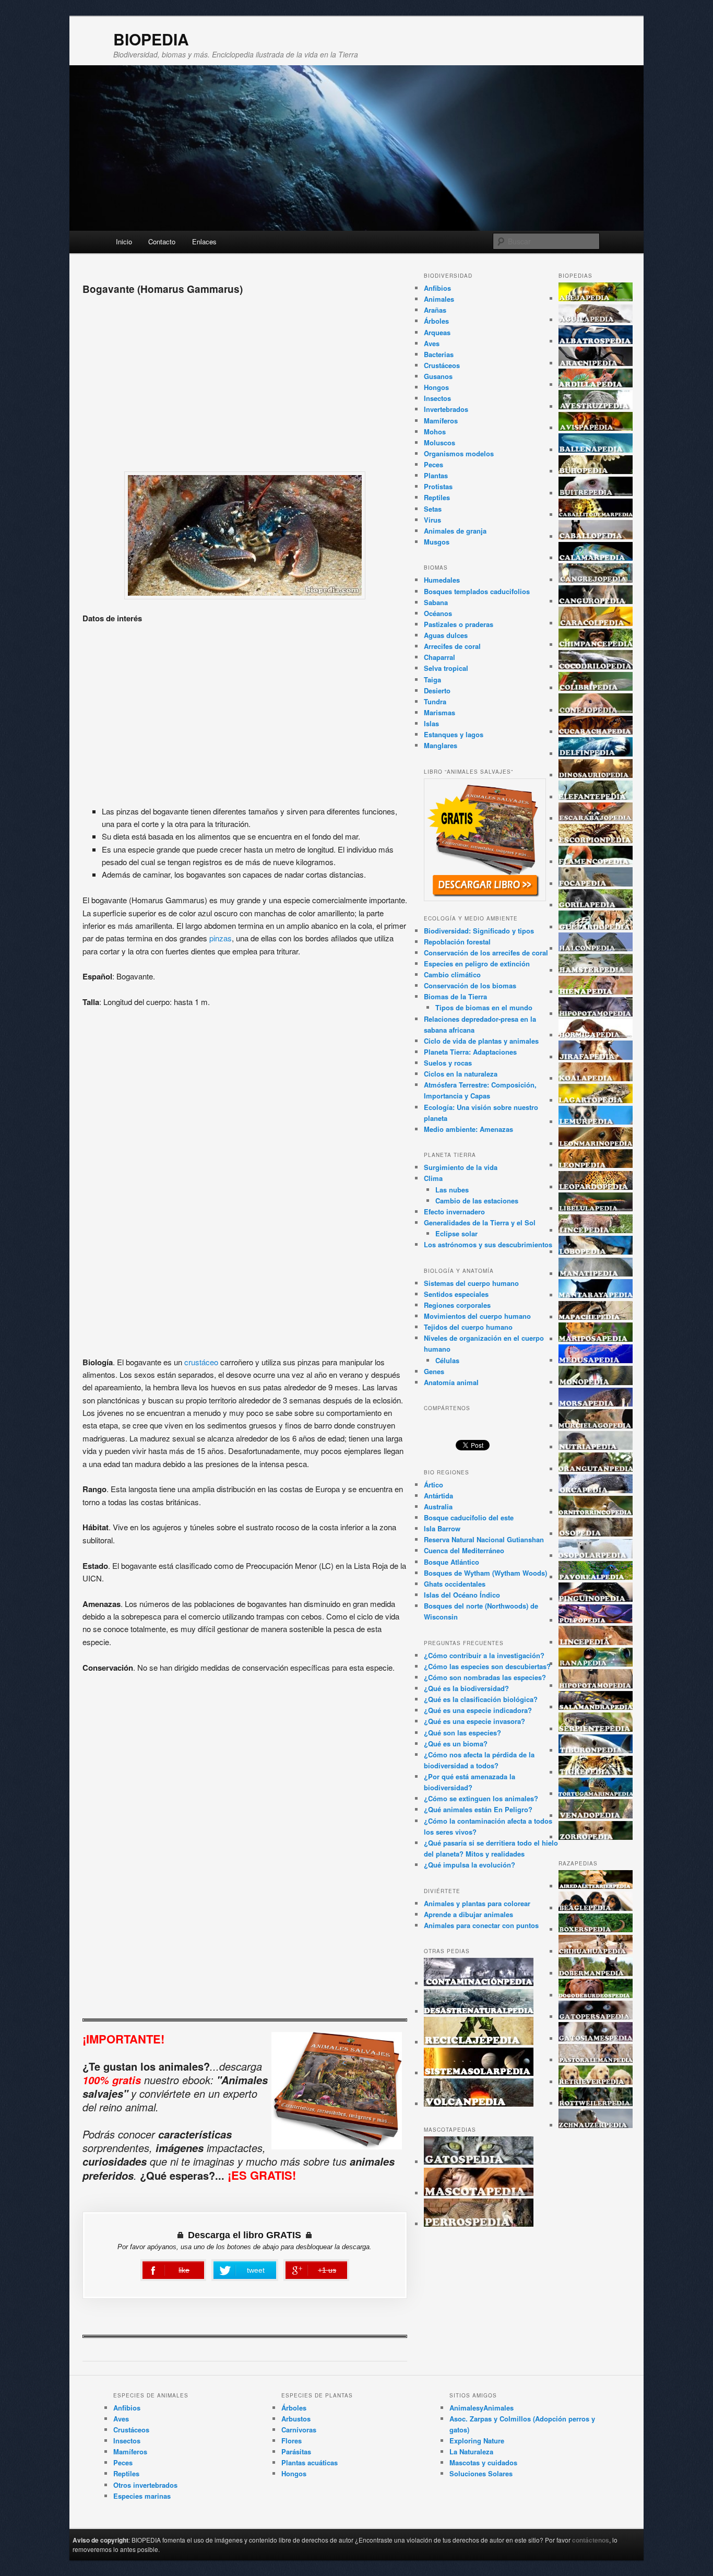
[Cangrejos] (596, 580)
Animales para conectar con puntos (481, 1925)
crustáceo (201, 1362)
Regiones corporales (457, 1305)
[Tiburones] (596, 1750)
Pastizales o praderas (459, 624)
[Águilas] (596, 320)
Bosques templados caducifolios (477, 591)
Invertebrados (446, 409)
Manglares (441, 745)
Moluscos (439, 442)
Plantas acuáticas (310, 2462)
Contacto (162, 241)
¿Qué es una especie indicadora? (478, 1710)
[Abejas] (596, 298)
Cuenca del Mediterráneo (464, 1550)
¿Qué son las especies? (462, 1733)
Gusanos (438, 376)
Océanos (438, 613)
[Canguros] (596, 601)
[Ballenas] (596, 450)
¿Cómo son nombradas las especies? (485, 1677)
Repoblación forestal (457, 942)
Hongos (436, 387)
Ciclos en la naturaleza (461, 1074)
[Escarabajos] (596, 818)
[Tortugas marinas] (596, 1794)
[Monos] (596, 1382)
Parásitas (296, 2451)
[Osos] (596, 1534)
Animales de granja (455, 531)
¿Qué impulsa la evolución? (470, 1865)
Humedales (442, 580)
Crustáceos (442, 365)
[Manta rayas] (596, 1295)
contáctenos (591, 2540)
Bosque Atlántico (451, 1562)
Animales (439, 299)
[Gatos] (479, 2162)
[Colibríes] (596, 688)
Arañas (435, 310)
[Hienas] (596, 992)
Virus (432, 520)
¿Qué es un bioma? (456, 1744)
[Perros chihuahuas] (596, 1951)
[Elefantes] (596, 797)
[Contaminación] (479, 1983)
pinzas (221, 938)
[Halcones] (596, 948)
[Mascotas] (479, 2193)
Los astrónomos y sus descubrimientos (488, 1244)
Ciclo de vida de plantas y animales (481, 1041)
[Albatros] (596, 341)
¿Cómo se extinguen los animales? (481, 1798)
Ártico (433, 1485)
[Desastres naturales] (479, 2011)
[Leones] (596, 1165)
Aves (432, 343)
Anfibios (437, 288)
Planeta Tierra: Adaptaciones (470, 1052)
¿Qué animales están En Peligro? (478, 1809)
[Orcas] (596, 1490)
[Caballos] (596, 536)
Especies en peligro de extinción (477, 964)
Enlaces (204, 241)
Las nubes (452, 1190)
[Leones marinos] (596, 1144)
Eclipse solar (456, 1233)
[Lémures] (596, 1122)
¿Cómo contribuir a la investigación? (484, 1655)
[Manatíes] (596, 1274)
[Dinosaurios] (596, 775)
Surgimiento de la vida (461, 1167)
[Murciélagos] (596, 1426)
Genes (434, 1371)
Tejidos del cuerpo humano (468, 1327)
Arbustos (296, 2419)
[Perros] (479, 2224)
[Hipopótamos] (596, 1014)
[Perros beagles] (596, 1908)
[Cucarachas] (596, 732)
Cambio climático (452, 974)
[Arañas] (596, 363)
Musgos (437, 542)
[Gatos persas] (596, 2017)
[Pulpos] (596, 1620)
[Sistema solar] (479, 2073)
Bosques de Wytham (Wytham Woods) (485, 1573)
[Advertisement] (245, 380)
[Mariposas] (596, 1339)
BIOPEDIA (151, 39)
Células (447, 1360)
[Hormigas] (596, 1035)
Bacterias (439, 354)
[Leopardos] (596, 1187)
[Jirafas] (596, 1057)
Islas (431, 723)
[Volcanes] (479, 2104)
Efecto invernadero (454, 1212)
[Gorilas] (596, 905)
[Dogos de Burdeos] (596, 1995)
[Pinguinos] (596, 1599)
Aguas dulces (446, 635)
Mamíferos (441, 421)
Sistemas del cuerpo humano (471, 1283)
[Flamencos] (596, 862)
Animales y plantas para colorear (477, 1903)
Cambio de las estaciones (477, 1201)
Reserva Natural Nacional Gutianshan (484, 1539)
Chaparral (439, 657)
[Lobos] (596, 1252)
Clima (433, 1178)
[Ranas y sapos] (596, 1664)
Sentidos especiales (456, 1294)
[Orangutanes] (596, 1469)
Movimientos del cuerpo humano (477, 1316)
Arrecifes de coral (452, 646)
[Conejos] (596, 710)
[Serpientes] (596, 1729)
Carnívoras (299, 2430)
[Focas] (596, 884)
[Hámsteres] (596, 970)
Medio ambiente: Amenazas (468, 1129)
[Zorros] (596, 1837)
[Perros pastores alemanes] (596, 2060)
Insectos (437, 398)
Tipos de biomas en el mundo (484, 1007)
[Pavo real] (596, 1577)
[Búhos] (596, 471)
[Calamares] (596, 558)
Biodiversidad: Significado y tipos (479, 931)
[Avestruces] (596, 406)
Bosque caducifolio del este (469, 1517)
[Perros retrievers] (596, 2082)
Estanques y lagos (454, 734)
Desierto (437, 690)
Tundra (435, 701)
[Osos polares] (596, 1556)
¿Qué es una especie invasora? (474, 1721)
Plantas (436, 475)
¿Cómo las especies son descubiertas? (487, 1666)
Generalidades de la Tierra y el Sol (480, 1222)
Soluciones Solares (481, 2473)
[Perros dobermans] (596, 1973)
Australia (438, 1506)
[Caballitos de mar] (596, 515)
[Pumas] (596, 1642)
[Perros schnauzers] (596, 2125)
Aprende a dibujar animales (468, 1914)
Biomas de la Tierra (455, 996)
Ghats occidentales (455, 1584)
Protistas (438, 486)
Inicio (124, 241)
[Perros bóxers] (596, 1929)
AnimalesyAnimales (482, 2408)
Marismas (439, 712)
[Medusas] (596, 1360)
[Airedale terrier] (596, 1886)
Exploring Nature (477, 2441)
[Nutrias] (596, 1447)
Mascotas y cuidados (483, 2462)
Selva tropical (446, 668)
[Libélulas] (596, 1208)
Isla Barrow (442, 1528)
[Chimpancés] (596, 645)
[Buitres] (596, 493)
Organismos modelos (459, 453)
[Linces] (596, 1230)
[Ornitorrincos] (596, 1512)
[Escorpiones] (596, 840)
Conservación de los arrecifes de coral (486, 953)
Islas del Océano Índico (462, 1595)
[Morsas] (596, 1404)
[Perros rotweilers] (596, 2103)
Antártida (438, 1496)
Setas (433, 509)
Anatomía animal (451, 1382)
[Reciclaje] (479, 2042)
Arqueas (437, 332)
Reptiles (437, 497)
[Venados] (596, 1816)
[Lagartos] (596, 1100)
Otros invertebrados (145, 2485)
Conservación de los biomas (470, 985)
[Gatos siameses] (596, 2039)
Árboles (436, 321)
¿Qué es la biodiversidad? (466, 1688)
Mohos (435, 432)
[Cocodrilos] (596, 666)
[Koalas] (596, 1078)
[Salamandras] (596, 1707)
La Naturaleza (471, 2451)
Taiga (432, 680)
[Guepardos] (596, 927)
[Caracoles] (596, 623)
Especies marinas (142, 2496)
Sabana (436, 602)
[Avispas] (596, 428)
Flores (292, 2441)
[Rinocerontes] (596, 1686)
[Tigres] (596, 1772)
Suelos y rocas (448, 1063)
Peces (433, 464)
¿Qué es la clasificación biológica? (481, 1699)
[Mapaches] (596, 1317)
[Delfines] (596, 754)
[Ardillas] (596, 385)
